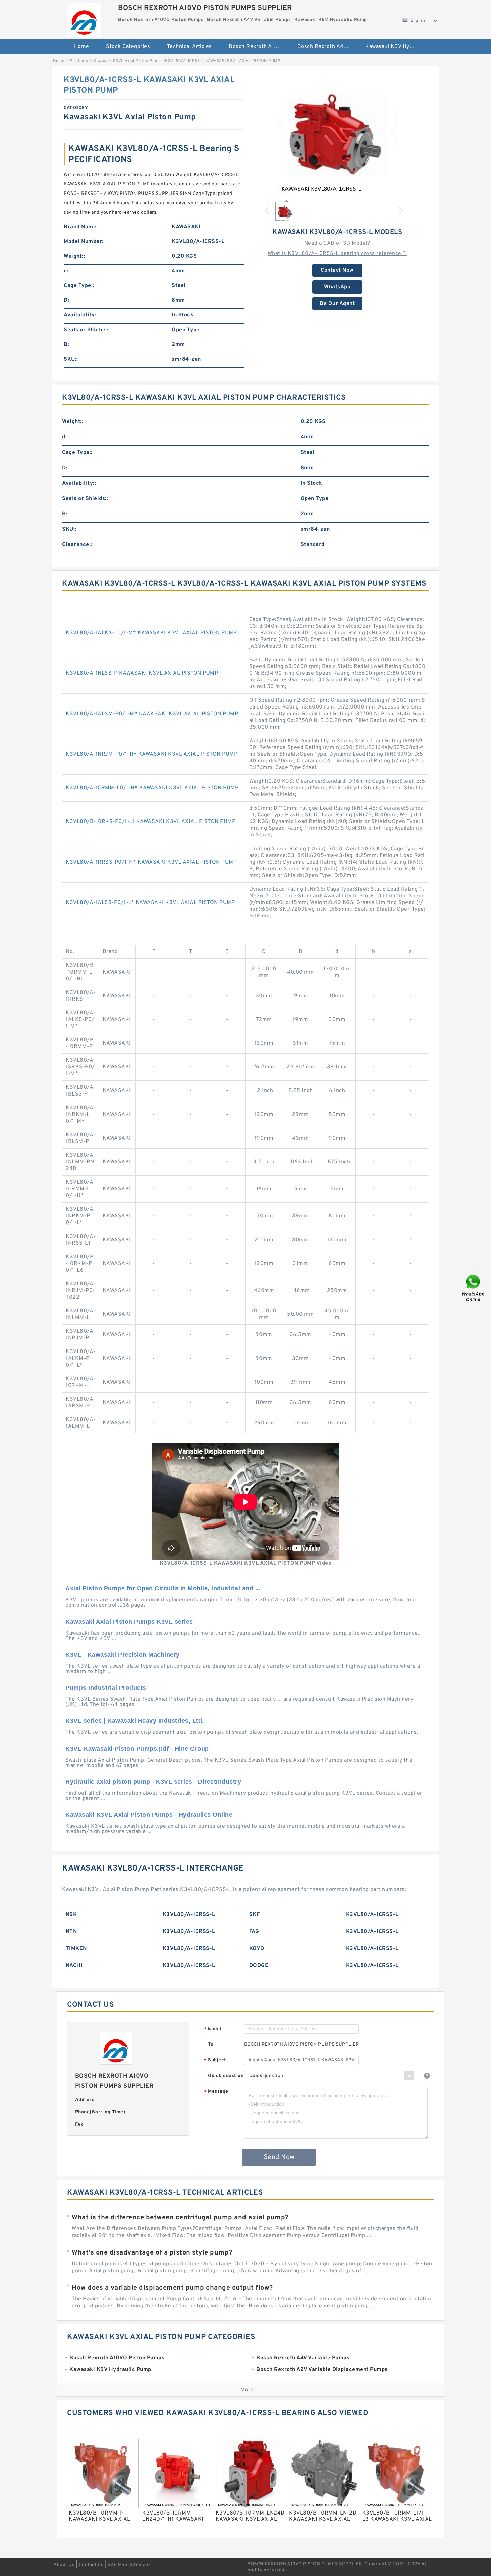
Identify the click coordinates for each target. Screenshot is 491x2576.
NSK (71, 1915)
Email (213, 2029)
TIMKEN (76, 1949)
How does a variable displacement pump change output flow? (172, 2288)
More (247, 2390)
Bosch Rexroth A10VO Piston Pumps (258, 47)
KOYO (257, 1949)
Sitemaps (140, 2565)
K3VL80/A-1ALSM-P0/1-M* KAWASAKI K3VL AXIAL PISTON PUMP (152, 714)
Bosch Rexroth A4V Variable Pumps (327, 47)
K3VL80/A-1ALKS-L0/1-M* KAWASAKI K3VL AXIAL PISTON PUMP (151, 633)
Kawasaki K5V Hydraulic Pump (395, 47)
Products (79, 61)
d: (66, 271)
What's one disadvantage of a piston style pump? (152, 2253)
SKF (255, 1915)
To (211, 2044)
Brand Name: (81, 227)
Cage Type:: (79, 286)
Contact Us (91, 2565)
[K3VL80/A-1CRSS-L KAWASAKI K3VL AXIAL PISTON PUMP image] (337, 135)
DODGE (259, 1966)
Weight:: (74, 256)
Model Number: (84, 242)
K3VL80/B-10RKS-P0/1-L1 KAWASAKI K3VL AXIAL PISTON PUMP (151, 822)
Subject (215, 2060)
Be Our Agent (337, 304)
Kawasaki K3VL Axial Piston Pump (127, 61)
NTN (71, 1932)
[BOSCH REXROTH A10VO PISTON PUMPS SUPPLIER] (84, 18)
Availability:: (81, 315)
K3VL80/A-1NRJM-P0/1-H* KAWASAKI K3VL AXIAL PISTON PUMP (152, 754)
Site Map (117, 2565)
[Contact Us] (474, 1288)
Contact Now (337, 270)
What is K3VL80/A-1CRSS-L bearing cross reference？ (337, 254)
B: (66, 345)
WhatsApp (337, 287)
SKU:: (71, 359)
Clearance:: (77, 545)
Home (82, 47)
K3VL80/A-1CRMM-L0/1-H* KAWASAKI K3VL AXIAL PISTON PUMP (152, 788)
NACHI (74, 1966)
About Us (64, 2565)
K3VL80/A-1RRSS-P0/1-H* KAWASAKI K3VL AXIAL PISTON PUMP (151, 862)
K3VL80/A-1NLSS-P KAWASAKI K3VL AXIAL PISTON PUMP (142, 673)
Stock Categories (128, 47)
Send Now (279, 2157)
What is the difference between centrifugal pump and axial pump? (180, 2218)
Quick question (226, 2076)
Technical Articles (190, 47)
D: (66, 300)
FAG (254, 1932)
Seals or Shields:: (87, 330)
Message (216, 2092)
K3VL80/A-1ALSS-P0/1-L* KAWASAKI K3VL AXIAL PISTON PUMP (150, 903)
